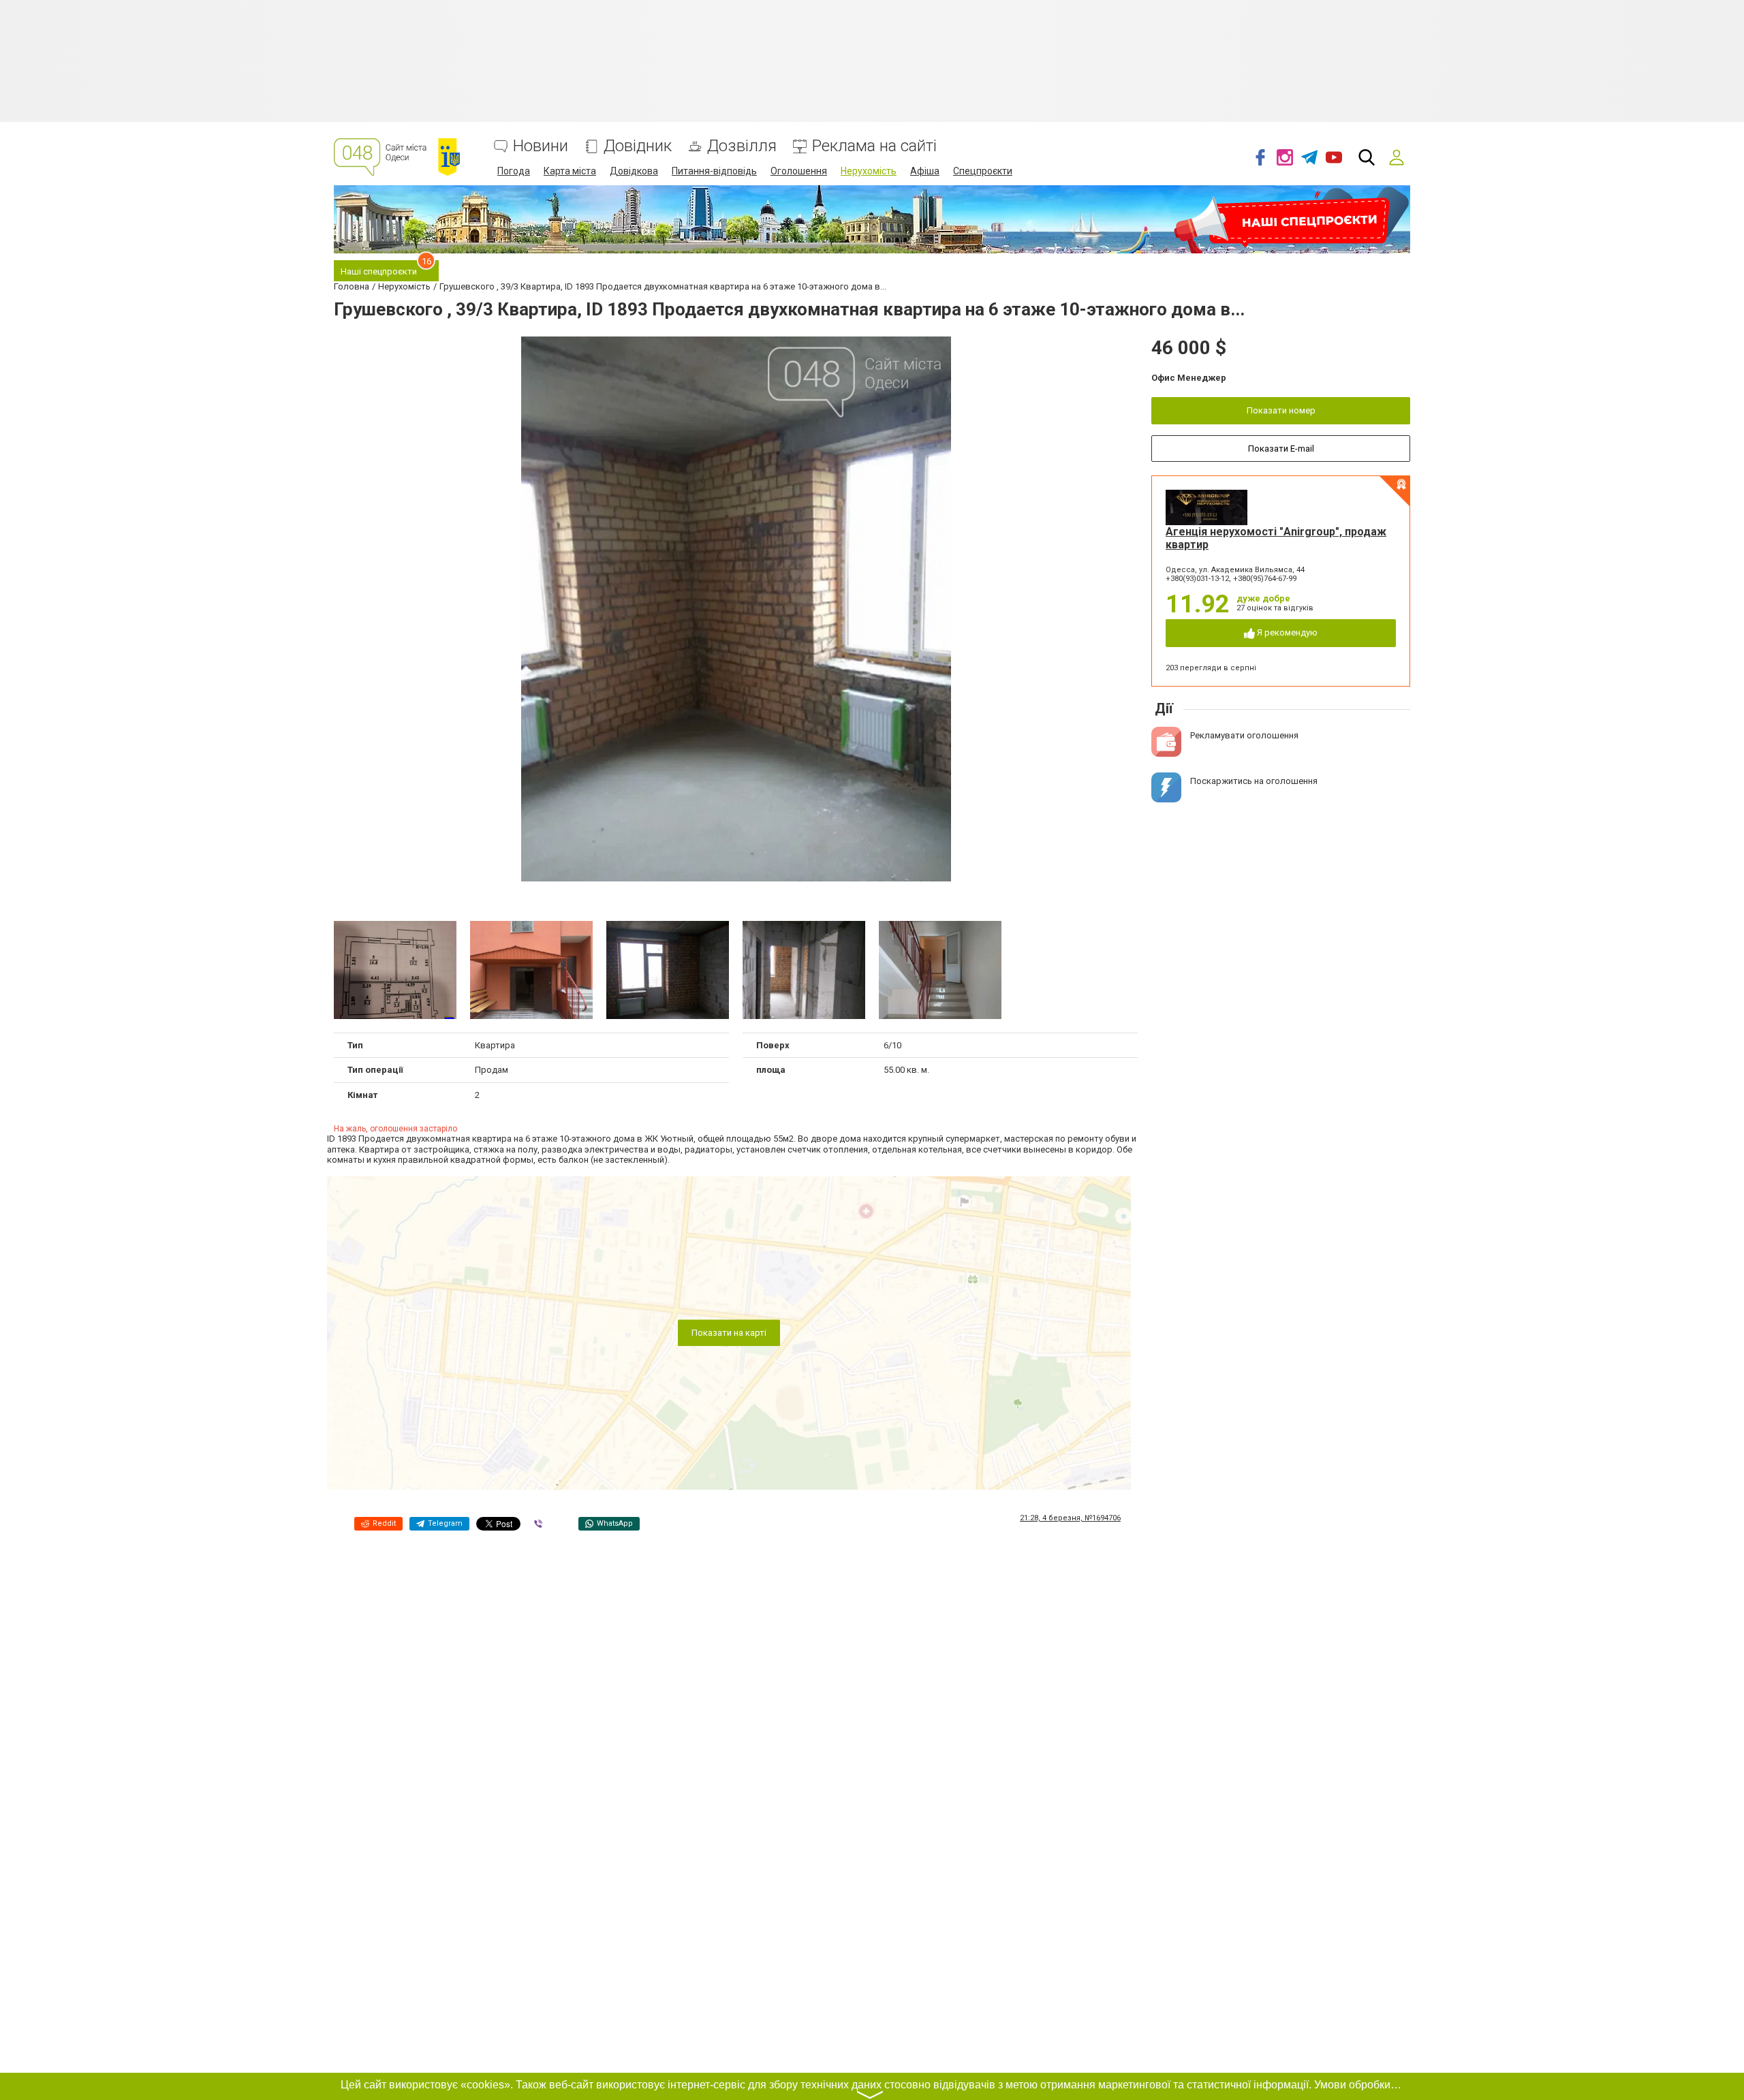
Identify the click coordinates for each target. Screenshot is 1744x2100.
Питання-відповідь (714, 171)
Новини (541, 146)
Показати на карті (729, 1333)
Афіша (925, 171)
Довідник (638, 146)
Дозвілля (742, 146)
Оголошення (799, 171)
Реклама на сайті (874, 146)
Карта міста (570, 171)
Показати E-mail (1281, 449)
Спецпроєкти (983, 171)
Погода (514, 171)
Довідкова (634, 171)
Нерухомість (869, 171)
